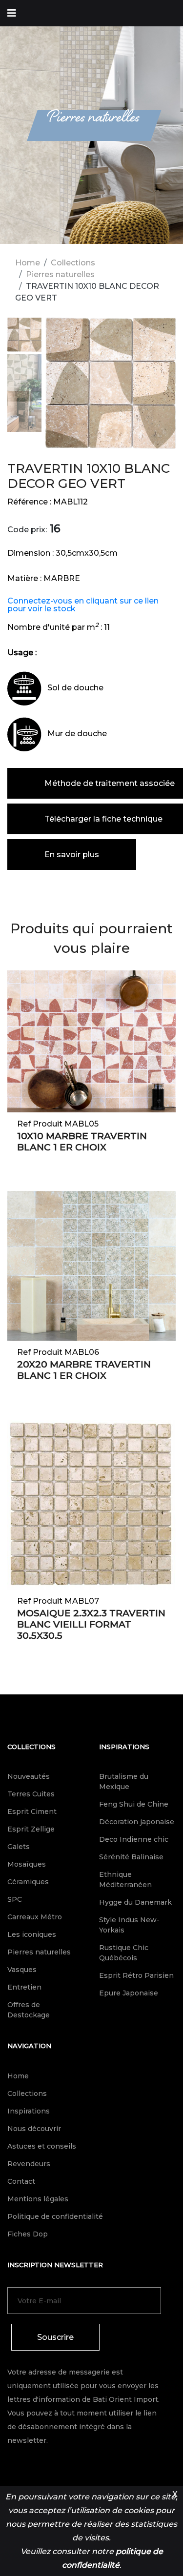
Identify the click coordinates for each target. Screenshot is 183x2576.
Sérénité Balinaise (131, 1857)
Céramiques (28, 1882)
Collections (73, 263)
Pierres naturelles (60, 274)
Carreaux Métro (35, 1917)
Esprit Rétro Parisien (136, 1975)
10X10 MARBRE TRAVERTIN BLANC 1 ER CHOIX (82, 1142)
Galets (19, 1847)
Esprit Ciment (32, 1811)
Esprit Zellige (31, 1829)
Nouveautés (29, 1776)
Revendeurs (29, 2164)
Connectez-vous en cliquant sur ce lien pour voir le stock (83, 605)
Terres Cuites (31, 1794)
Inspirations (124, 1747)
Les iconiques (32, 1934)
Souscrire (55, 2337)
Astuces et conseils (42, 2146)
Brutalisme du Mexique (124, 1781)
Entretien (24, 1987)
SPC (15, 1899)
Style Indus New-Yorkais (129, 1925)
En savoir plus (72, 855)
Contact (21, 2181)
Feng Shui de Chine (134, 1804)
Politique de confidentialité (55, 2216)
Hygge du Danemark (135, 1902)
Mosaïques (27, 1864)
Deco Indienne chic (134, 1839)
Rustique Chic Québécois (124, 1953)
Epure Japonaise (129, 1993)
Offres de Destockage (29, 2010)
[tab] (24, 336)
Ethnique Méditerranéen (125, 1880)
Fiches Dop (28, 2234)
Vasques (22, 1970)
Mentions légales (38, 2199)
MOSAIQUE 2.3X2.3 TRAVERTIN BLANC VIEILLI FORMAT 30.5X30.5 (91, 1624)
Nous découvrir (34, 2129)
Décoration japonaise (137, 1822)
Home (28, 263)
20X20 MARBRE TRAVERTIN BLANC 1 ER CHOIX (84, 1370)
